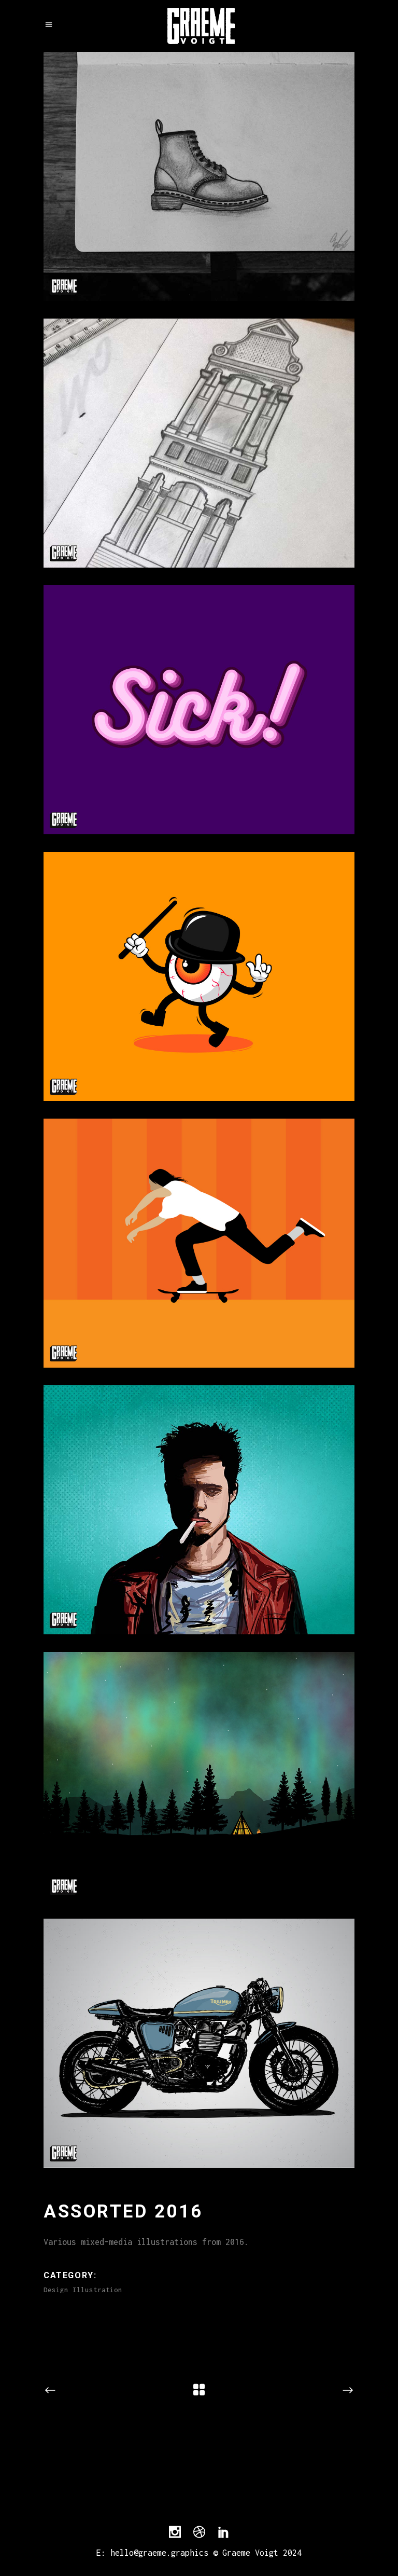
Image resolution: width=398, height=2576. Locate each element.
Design (56, 2290)
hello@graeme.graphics (159, 2553)
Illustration (97, 2290)
